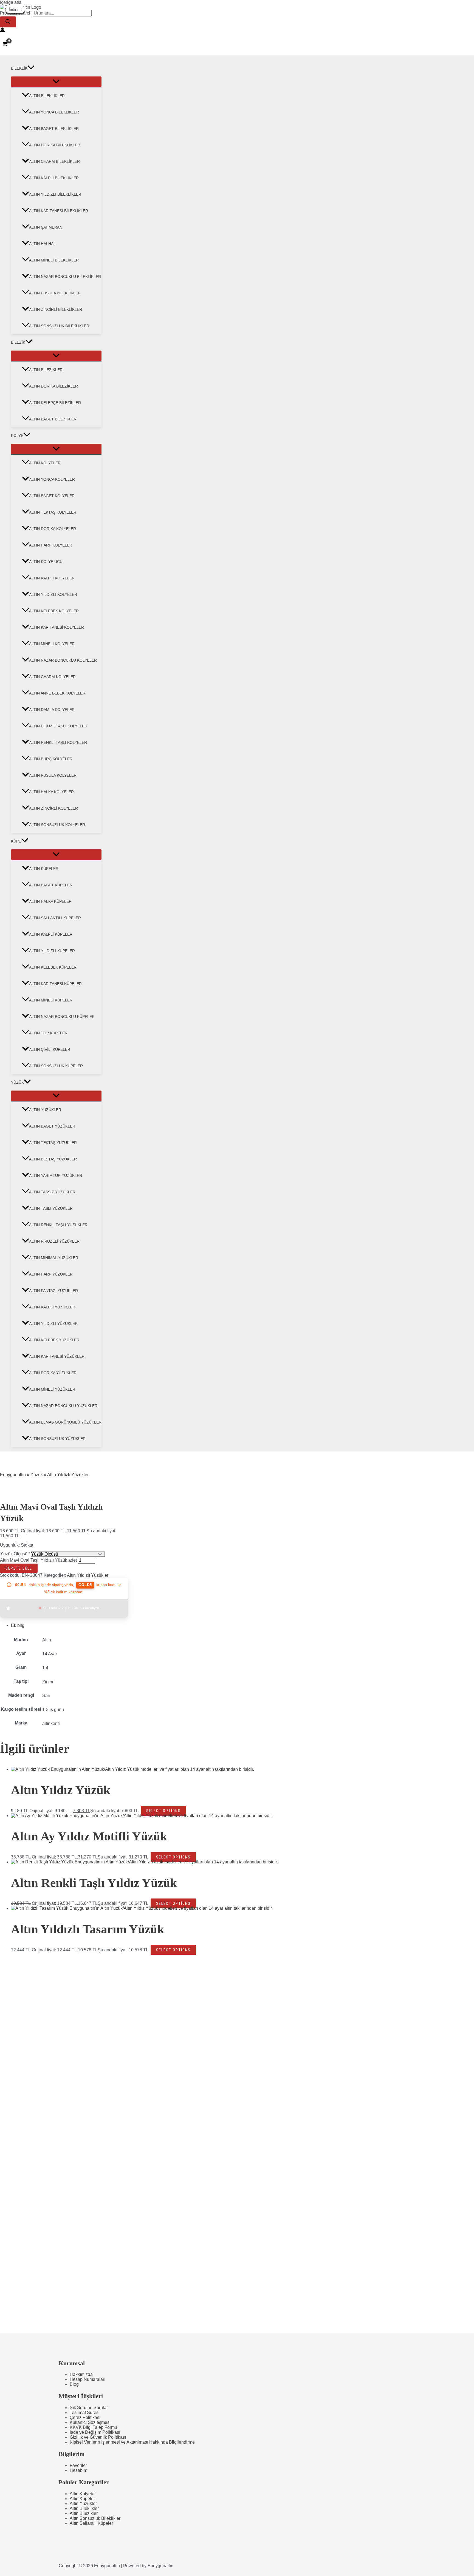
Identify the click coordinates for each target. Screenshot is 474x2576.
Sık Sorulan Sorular (89, 2408)
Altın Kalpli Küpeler (51, 934)
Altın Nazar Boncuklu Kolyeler (63, 660)
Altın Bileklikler (47, 96)
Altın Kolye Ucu (46, 562)
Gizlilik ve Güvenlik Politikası (98, 2437)
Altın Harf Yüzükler (51, 1274)
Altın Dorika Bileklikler (55, 145)
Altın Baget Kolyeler (52, 496)
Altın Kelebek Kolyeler (54, 611)
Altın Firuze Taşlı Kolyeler (58, 726)
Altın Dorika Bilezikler (53, 386)
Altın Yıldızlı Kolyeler (53, 594)
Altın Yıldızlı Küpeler (52, 951)
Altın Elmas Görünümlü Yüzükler (65, 1422)
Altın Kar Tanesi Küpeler (55, 984)
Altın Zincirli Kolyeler (53, 808)
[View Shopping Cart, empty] (5, 44)
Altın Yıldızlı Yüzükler (53, 1323)
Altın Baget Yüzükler (52, 1126)
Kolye (17, 435)
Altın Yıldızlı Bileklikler (55, 194)
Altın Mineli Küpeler (51, 1000)
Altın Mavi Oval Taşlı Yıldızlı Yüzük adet (38, 1560)
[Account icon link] (2, 30)
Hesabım (78, 2470)
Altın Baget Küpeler (51, 885)
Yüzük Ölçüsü (14, 1554)
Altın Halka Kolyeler (51, 792)
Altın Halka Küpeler (50, 901)
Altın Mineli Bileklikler (54, 260)
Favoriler (78, 2465)
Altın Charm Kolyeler (52, 677)
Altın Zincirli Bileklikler (56, 309)
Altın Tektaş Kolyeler (53, 512)
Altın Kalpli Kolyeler (52, 578)
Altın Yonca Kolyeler (52, 479)
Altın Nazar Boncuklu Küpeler (62, 1017)
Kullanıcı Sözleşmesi (90, 2422)
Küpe (16, 841)
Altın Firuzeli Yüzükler (54, 1241)
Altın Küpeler (44, 869)
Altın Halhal (42, 244)
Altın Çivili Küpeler (50, 1049)
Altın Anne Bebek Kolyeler (57, 693)
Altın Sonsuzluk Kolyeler (57, 825)
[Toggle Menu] (56, 82)
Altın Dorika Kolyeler (53, 529)
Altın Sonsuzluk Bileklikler (59, 326)
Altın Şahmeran (46, 227)
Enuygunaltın (13, 1475)
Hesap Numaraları (88, 2379)
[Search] (8, 22)
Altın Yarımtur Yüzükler (56, 1175)
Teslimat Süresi (85, 2413)
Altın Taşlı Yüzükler (51, 1208)
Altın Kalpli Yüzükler (52, 1307)
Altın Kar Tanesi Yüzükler (57, 1356)
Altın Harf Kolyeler (51, 545)
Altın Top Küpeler (48, 1033)
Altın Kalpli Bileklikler (54, 178)
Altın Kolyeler (45, 463)
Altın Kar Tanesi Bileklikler (59, 211)
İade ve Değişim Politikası (95, 2432)
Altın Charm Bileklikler (54, 161)
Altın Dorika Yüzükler (53, 1373)
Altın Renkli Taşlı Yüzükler (58, 1225)
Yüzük (17, 1082)
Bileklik (19, 68)
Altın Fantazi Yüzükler (53, 1291)
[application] (31, 68)
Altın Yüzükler (45, 1110)
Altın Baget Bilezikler (53, 419)
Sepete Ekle (19, 1568)
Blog (74, 2384)
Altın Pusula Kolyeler (53, 775)
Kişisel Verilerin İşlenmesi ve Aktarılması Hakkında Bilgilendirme (132, 2442)
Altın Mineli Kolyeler (52, 644)
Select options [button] (163, 1811)
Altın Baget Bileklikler (54, 129)
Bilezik (18, 342)
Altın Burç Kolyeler (51, 759)
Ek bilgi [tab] (18, 1625)
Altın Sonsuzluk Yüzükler (57, 1439)
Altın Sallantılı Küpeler (55, 918)
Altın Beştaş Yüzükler (53, 1159)
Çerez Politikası (85, 2417)
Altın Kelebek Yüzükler (54, 1340)
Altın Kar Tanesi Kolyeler (57, 627)
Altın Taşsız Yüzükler (52, 1192)
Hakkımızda (81, 2374)
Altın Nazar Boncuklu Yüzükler (63, 1406)
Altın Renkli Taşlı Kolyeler (58, 742)
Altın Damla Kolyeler (52, 710)
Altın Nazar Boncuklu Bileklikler (65, 277)
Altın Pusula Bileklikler (55, 293)
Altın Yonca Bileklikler (54, 112)
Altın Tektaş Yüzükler (53, 1143)
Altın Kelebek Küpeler (53, 967)
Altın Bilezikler (46, 370)
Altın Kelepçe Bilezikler (55, 403)
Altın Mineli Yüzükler (52, 1389)
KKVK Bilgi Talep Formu (93, 2427)
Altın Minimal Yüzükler (54, 1258)
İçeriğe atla (11, 2)
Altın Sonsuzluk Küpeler (56, 1066)
